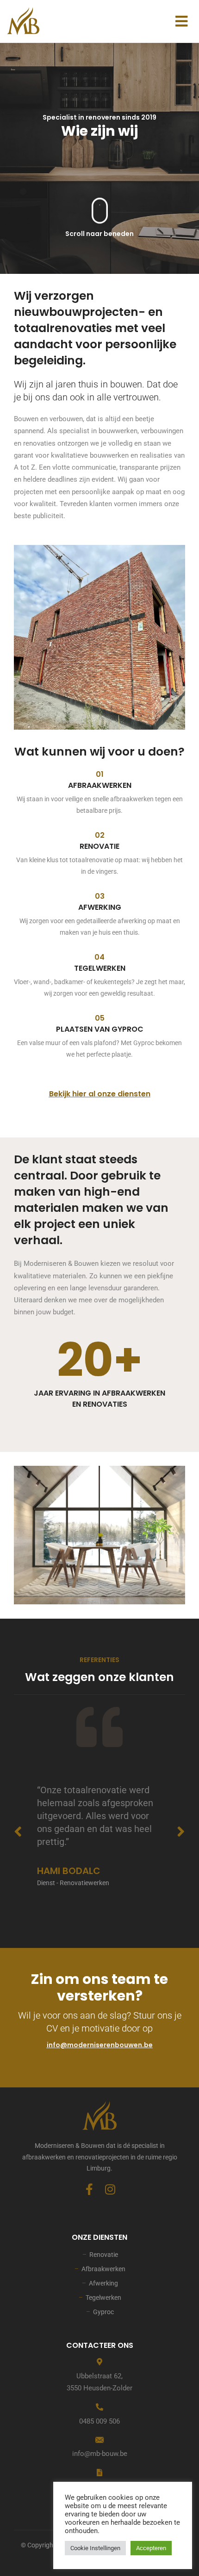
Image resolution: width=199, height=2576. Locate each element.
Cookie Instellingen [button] (95, 2548)
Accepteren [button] (151, 2548)
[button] (181, 21)
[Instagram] (110, 2189)
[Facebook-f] (89, 2189)
